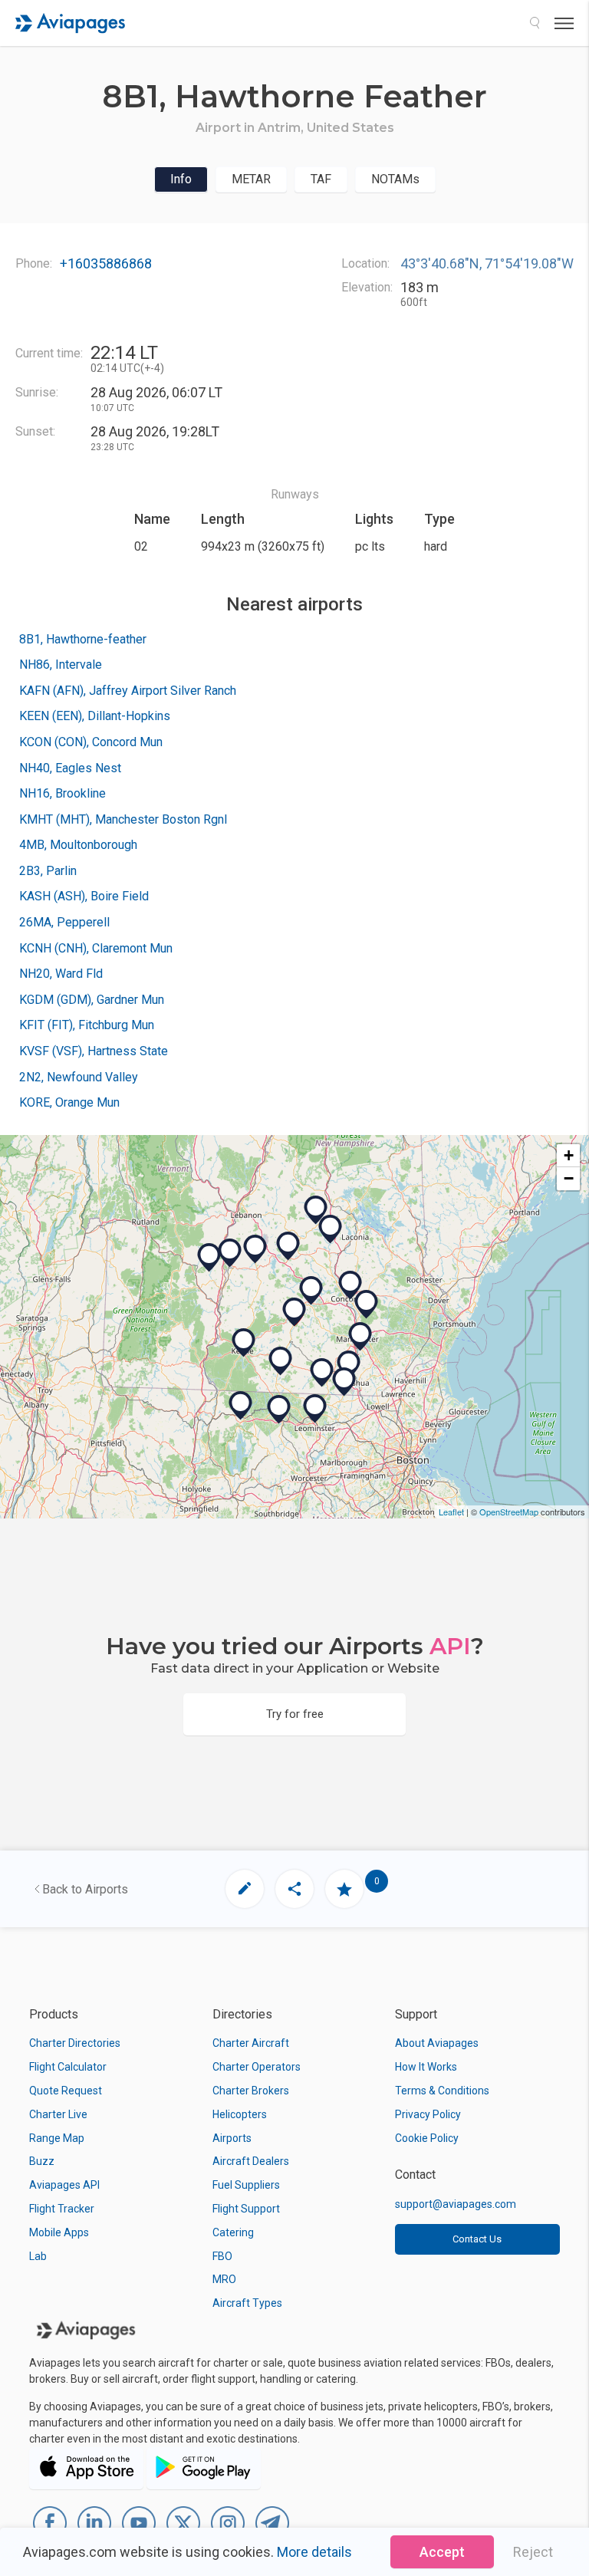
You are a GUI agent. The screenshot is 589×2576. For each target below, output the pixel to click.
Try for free (295, 1714)
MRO (224, 2279)
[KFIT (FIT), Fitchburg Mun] (315, 1409)
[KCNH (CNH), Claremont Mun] (230, 1253)
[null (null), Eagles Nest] (288, 1246)
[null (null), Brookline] (322, 1373)
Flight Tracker (62, 2209)
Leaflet (451, 1512)
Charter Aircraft (251, 2043)
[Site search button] (535, 23)
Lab (38, 2256)
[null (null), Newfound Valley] (316, 1210)
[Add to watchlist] (344, 1889)
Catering (233, 2232)
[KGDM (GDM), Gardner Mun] (279, 1410)
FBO (222, 2256)
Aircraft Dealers (251, 2161)
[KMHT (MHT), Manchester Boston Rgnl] (360, 1337)
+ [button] (569, 1155)
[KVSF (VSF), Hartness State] (209, 1258)
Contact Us (477, 2239)
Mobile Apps (59, 2232)
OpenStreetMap (509, 1512)
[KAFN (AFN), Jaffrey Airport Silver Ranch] (281, 1361)
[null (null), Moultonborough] (367, 1304)
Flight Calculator (68, 2067)
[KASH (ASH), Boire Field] (349, 1365)
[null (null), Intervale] (311, 1291)
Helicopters (240, 2114)
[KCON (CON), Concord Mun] (350, 1285)
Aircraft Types (247, 2303)
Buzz (42, 2161)
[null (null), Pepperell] (344, 1382)
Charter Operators (257, 2067)
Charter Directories (75, 2043)
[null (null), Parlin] (255, 1249)
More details (314, 2552)
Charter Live (58, 2114)
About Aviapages (437, 2043)
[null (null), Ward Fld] (331, 1229)
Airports (232, 2138)
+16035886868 (106, 263)
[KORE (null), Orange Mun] (241, 1406)
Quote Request (66, 2091)
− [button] (569, 1178)
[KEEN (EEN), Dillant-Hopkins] (244, 1343)
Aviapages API (64, 2185)
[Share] (294, 1889)
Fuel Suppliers (246, 2185)
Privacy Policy (428, 2114)
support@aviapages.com (456, 2204)
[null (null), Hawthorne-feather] (294, 1312)
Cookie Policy (427, 2138)
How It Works (426, 2067)
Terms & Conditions (442, 2091)
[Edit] (245, 1889)
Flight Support (246, 2209)
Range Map (57, 2138)
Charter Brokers (251, 2091)
